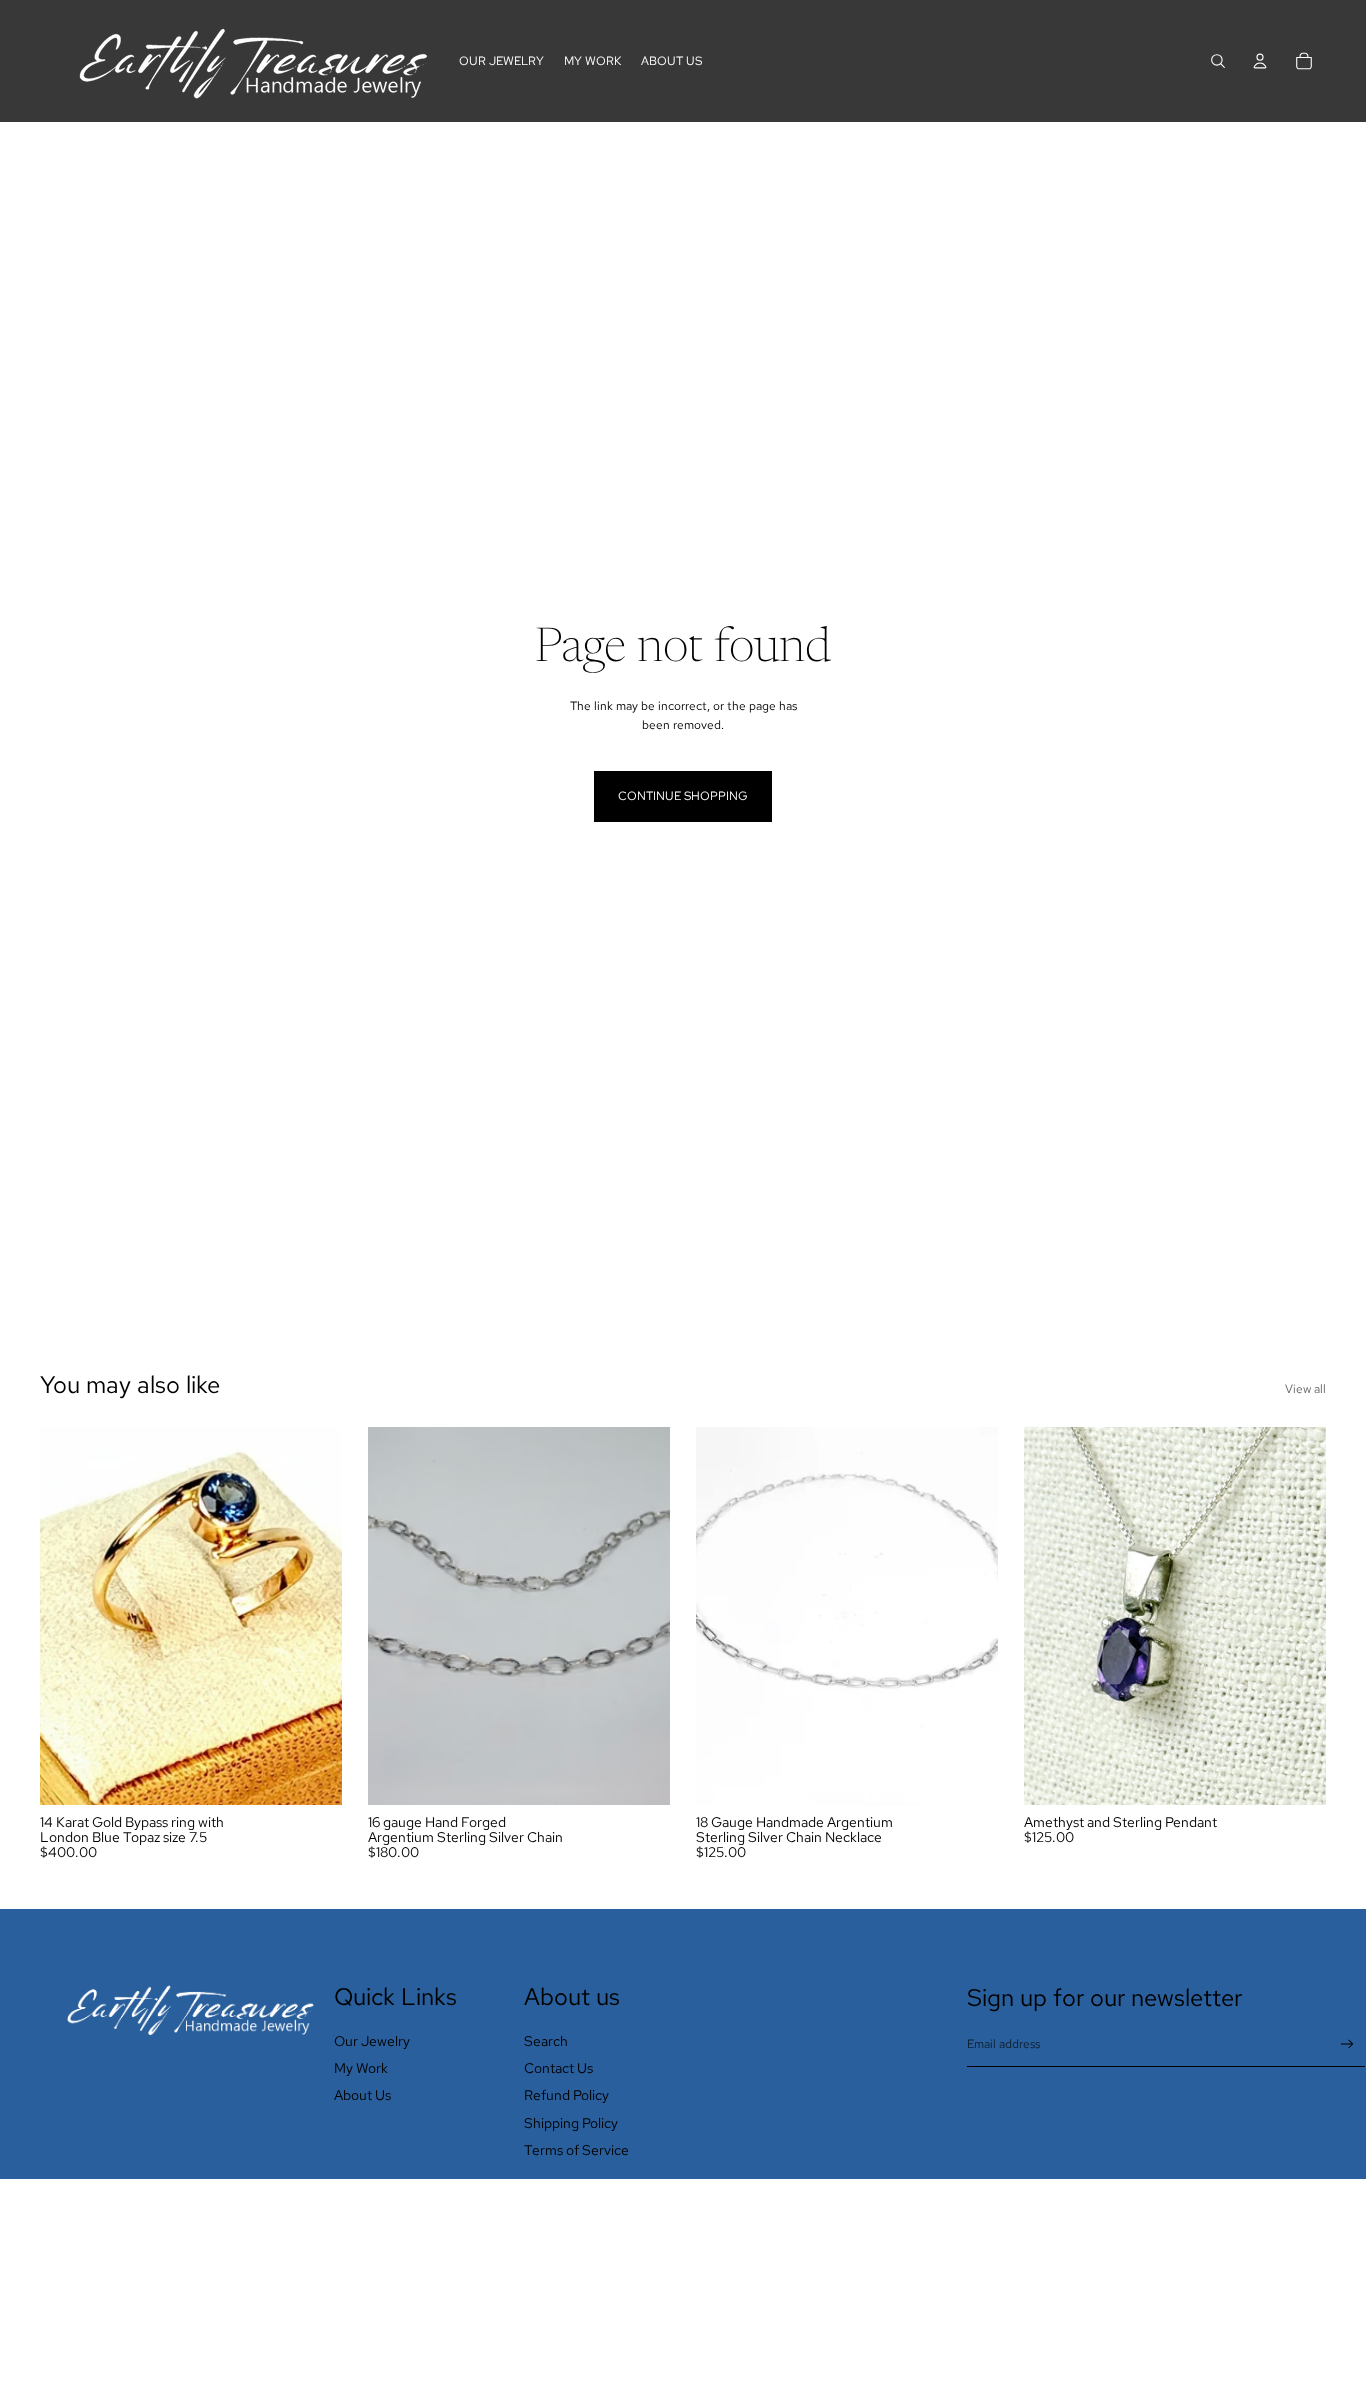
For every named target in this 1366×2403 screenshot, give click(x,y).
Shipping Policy (571, 2123)
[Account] (1260, 61)
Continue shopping (683, 796)
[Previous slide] (70, 1616)
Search (546, 2041)
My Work (361, 2068)
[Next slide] (312, 1616)
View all (1305, 1389)
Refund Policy (566, 2095)
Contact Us (558, 2068)
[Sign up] (1347, 2044)
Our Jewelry (372, 2041)
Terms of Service (576, 2150)
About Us (362, 2095)
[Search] (1218, 61)
